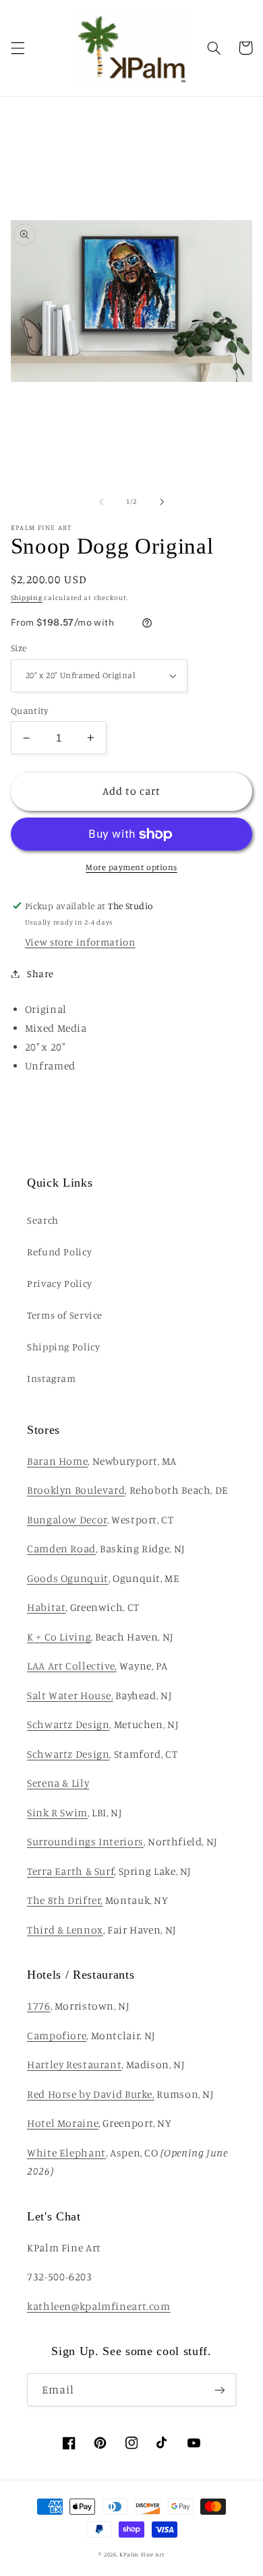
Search (43, 1220)
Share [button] (40, 973)
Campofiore (57, 2036)
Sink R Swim (57, 1813)
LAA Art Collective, (72, 1666)
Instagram (52, 1378)
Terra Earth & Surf (70, 1871)
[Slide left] (101, 502)
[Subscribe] (220, 2390)
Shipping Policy (63, 1347)
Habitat (46, 1607)
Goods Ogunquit (68, 1578)
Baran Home (57, 1461)
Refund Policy (59, 1252)
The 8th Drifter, (65, 1900)
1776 (39, 2006)
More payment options (131, 867)
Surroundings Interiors (85, 1842)
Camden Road (61, 1549)
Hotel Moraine (63, 2123)
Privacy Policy (60, 1283)
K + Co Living (59, 1637)
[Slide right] (162, 502)
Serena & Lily (58, 1783)
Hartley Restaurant (74, 2065)
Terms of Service (65, 1315)
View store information (80, 942)
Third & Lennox (65, 1930)
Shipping (27, 597)
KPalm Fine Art (142, 2554)
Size (19, 648)
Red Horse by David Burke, (91, 2094)
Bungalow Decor (67, 1520)
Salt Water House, (70, 1695)
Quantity (29, 711)
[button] (18, 48)
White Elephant (66, 2153)
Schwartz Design (68, 1724)
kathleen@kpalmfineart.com (99, 2306)
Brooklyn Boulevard (76, 1490)
